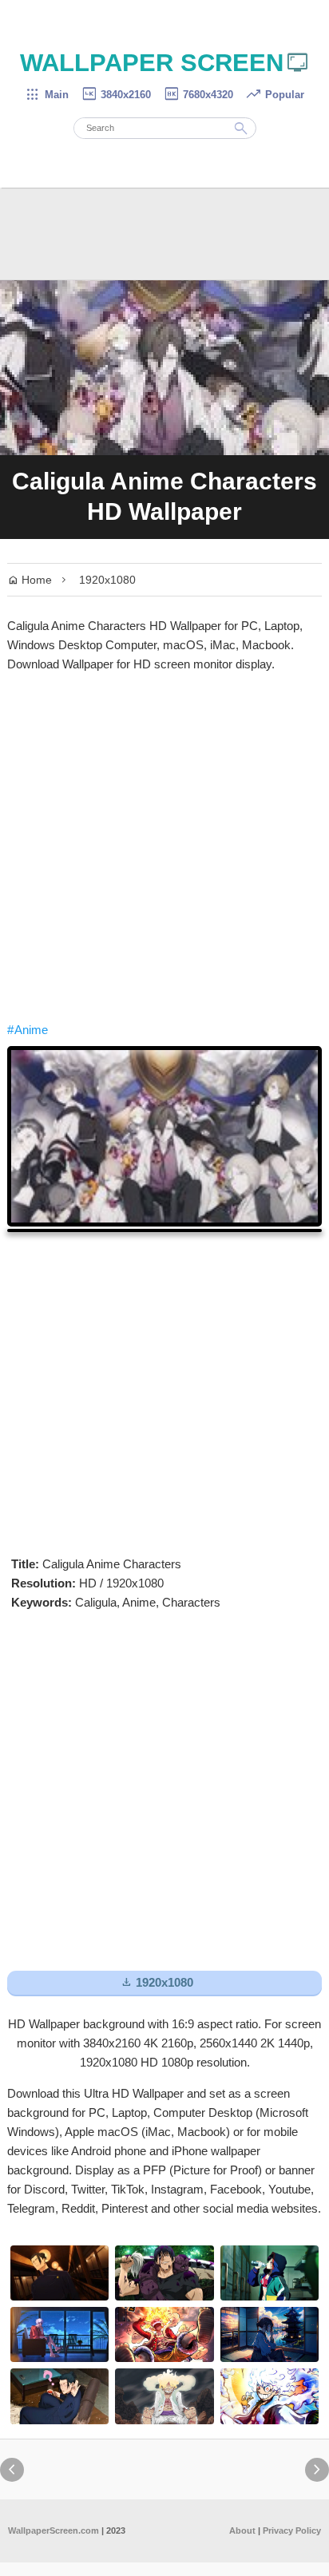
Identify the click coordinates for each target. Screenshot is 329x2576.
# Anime (28, 1030)
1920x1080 (107, 580)
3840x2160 (116, 95)
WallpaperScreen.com (54, 2530)
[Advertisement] (164, 847)
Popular (275, 95)
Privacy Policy (292, 2530)
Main (47, 95)
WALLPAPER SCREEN (165, 63)
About (242, 2530)
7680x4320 (198, 95)
